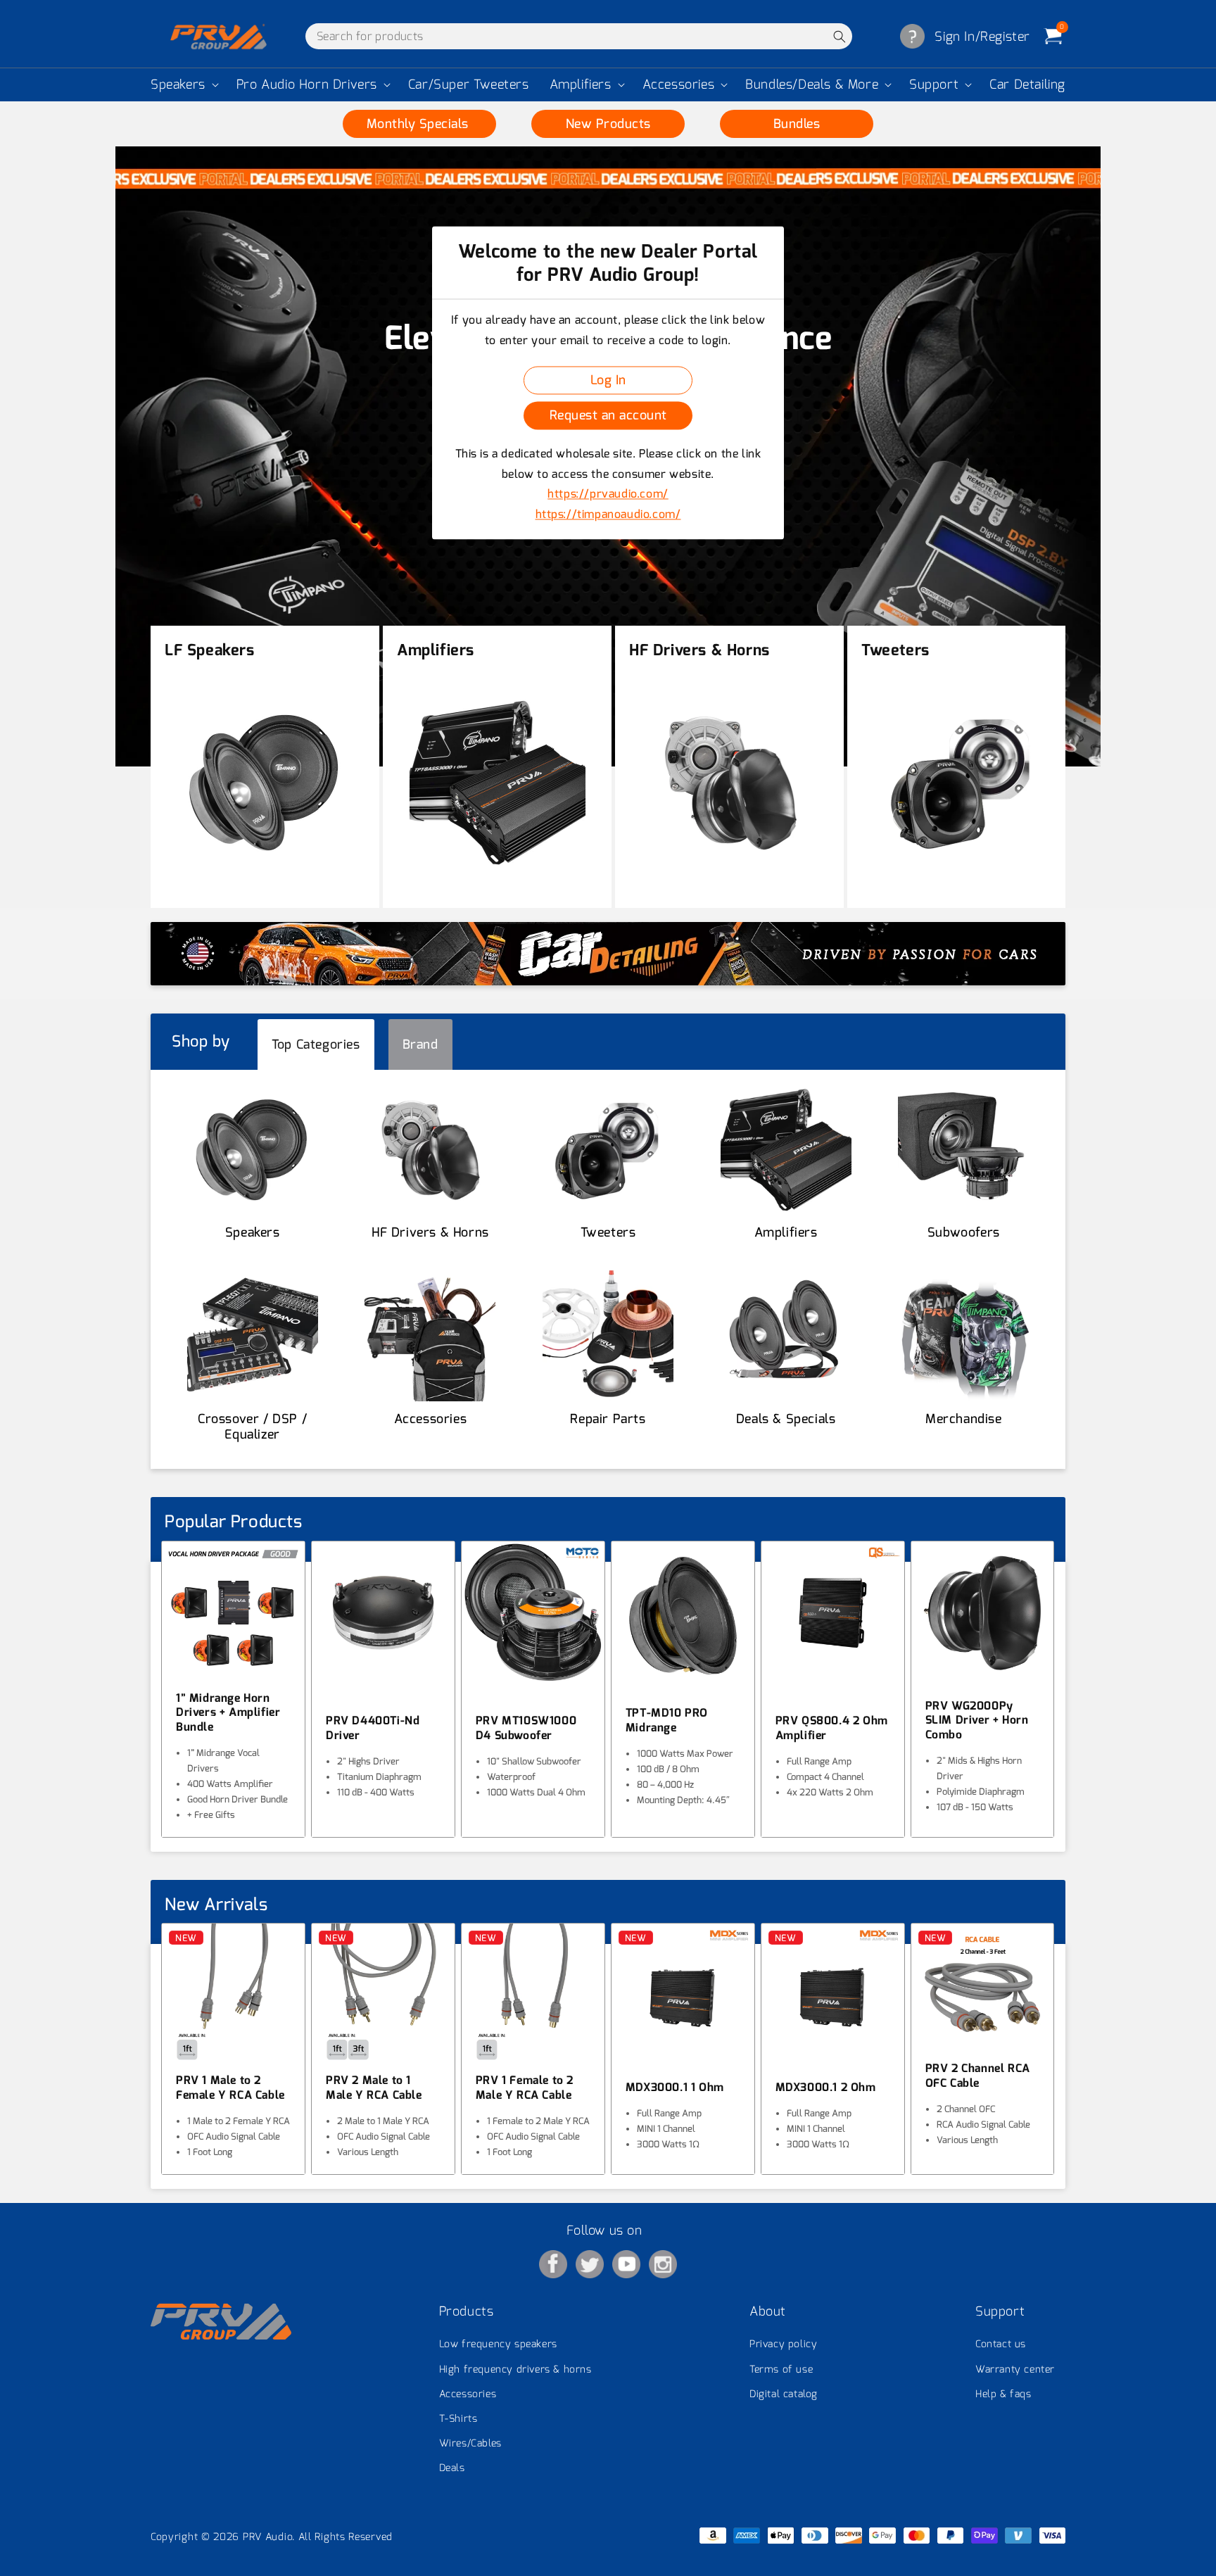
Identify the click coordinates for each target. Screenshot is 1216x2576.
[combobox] (579, 36)
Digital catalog (784, 2394)
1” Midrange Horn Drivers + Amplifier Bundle (228, 1713)
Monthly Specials (420, 124)
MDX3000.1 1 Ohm (675, 2088)
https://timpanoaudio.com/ (608, 515)
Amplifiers (581, 85)
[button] (183, 85)
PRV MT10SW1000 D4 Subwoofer (526, 1728)
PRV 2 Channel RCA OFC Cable (978, 2076)
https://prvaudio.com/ (608, 494)
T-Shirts (458, 2419)
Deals (452, 2468)
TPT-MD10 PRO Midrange (667, 1721)
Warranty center (1015, 2369)
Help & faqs (1003, 2394)
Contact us (1001, 2344)
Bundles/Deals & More (812, 85)
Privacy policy (783, 2344)
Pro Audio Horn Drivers (307, 85)
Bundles (797, 124)
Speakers (178, 85)
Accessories (679, 85)
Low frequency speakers (498, 2344)
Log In (608, 380)
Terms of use (781, 2369)
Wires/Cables (470, 2443)
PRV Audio (267, 2537)
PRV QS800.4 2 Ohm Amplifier (832, 1728)
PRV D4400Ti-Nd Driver (373, 1728)
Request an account (608, 415)
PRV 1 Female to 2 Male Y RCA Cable (525, 2088)
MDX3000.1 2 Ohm (826, 2088)
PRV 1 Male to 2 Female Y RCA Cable (230, 2088)
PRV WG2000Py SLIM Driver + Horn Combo (977, 1721)
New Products (608, 124)
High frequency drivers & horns (515, 2369)
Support (934, 85)
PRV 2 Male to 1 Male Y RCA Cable (374, 2088)
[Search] (839, 36)
